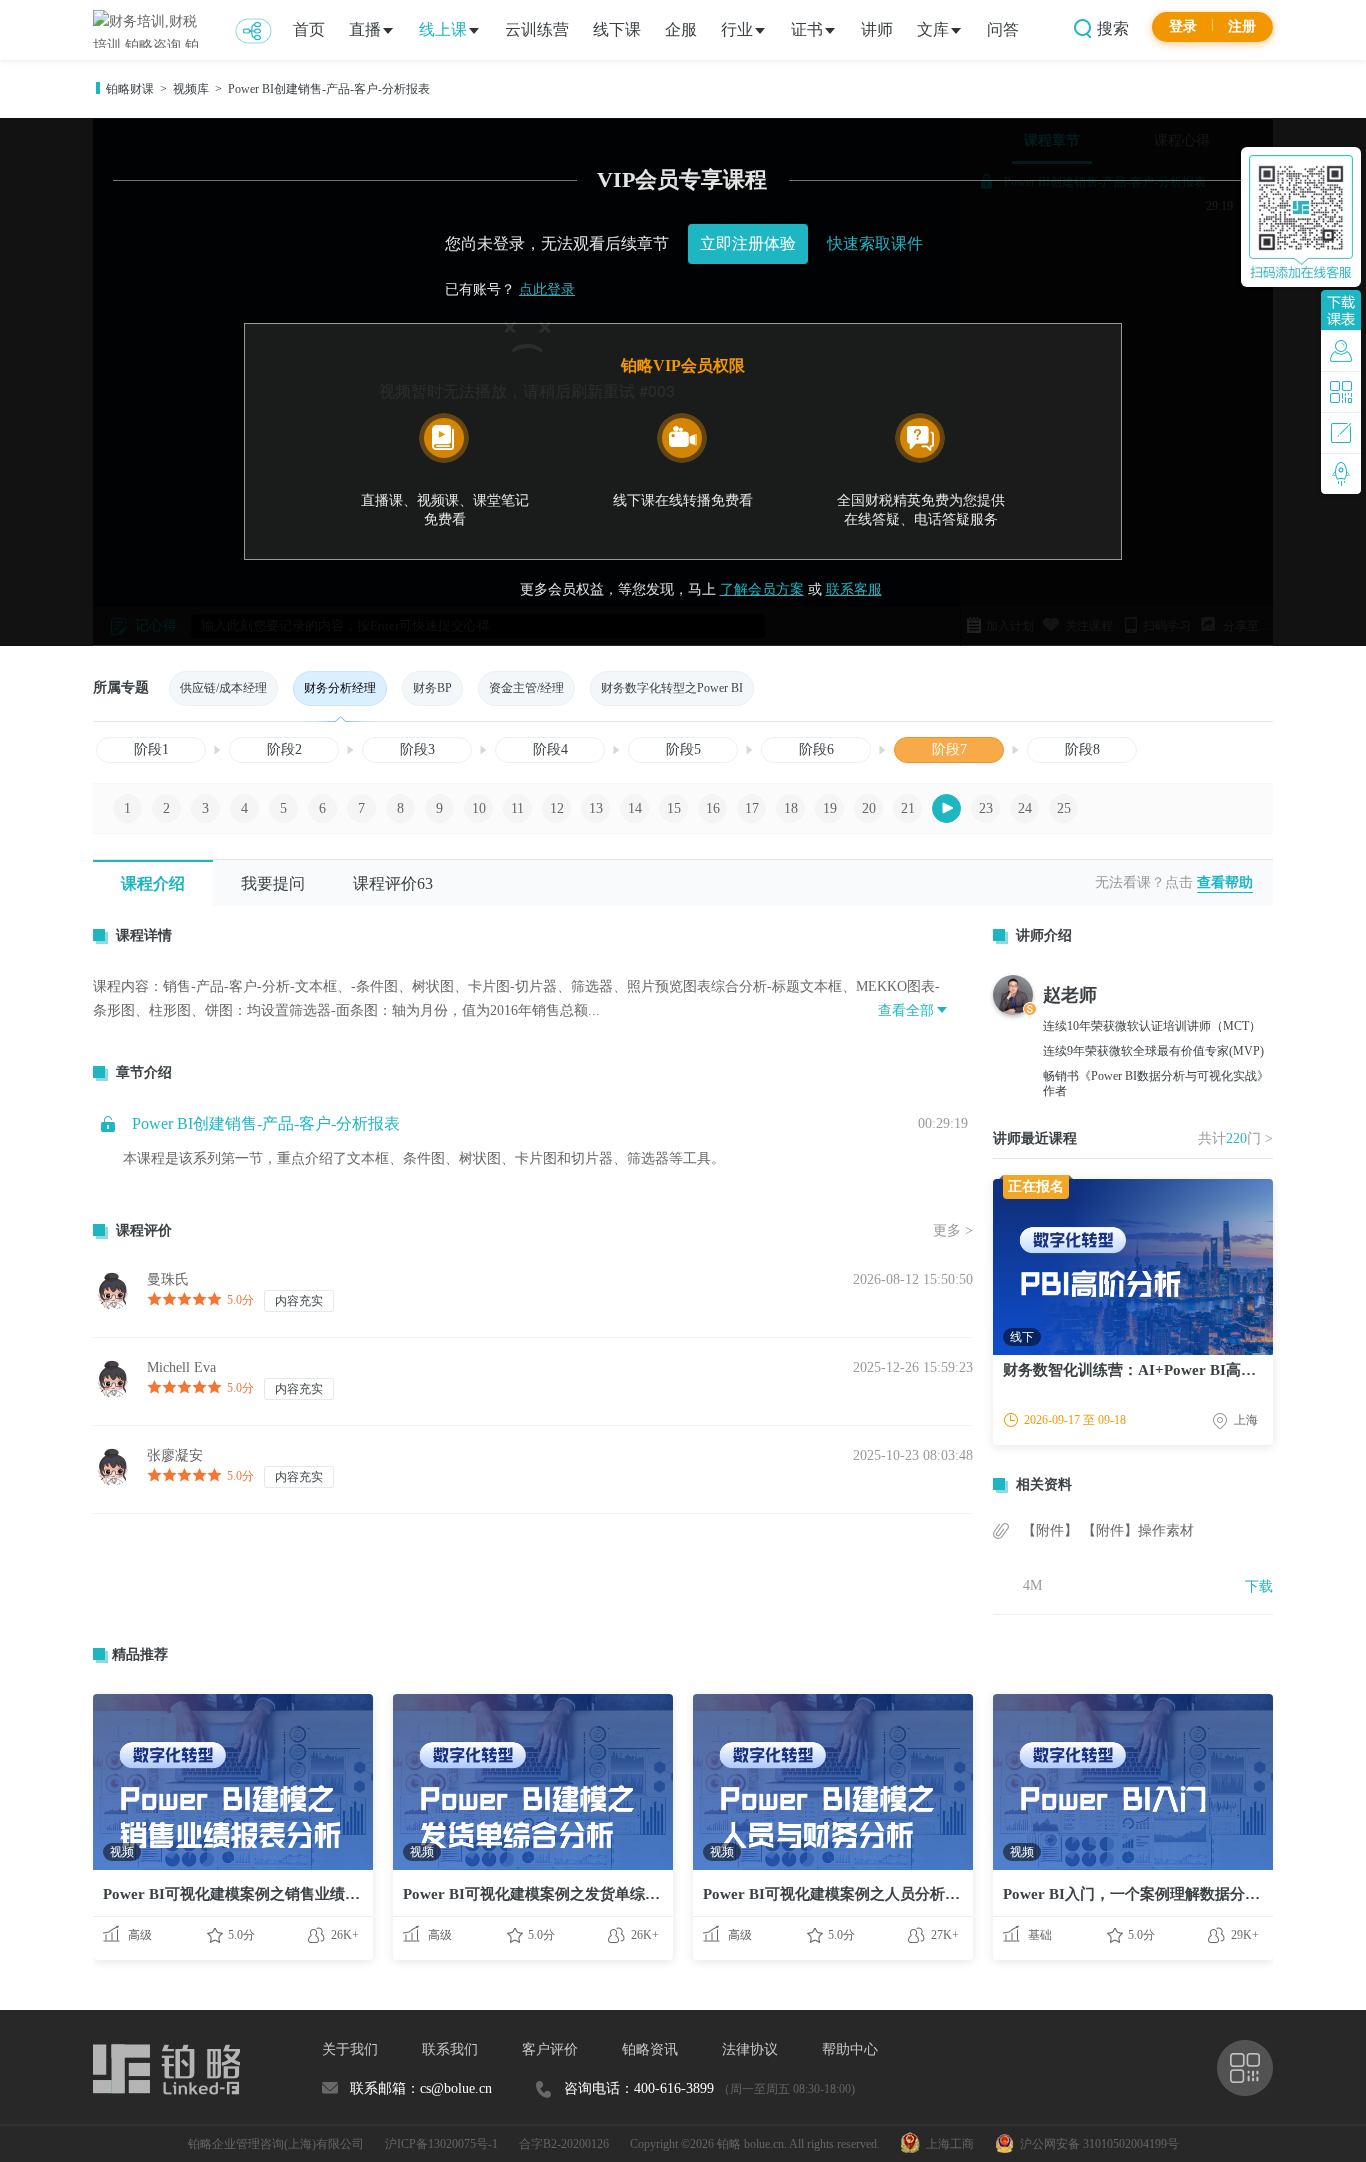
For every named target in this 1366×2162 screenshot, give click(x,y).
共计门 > (1235, 1138)
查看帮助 (1225, 882)
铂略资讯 (650, 2049)
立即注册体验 (748, 243)
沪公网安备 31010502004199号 (1096, 2144)
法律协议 (750, 2049)
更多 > (953, 1230)
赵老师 (1070, 995)
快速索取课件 (875, 243)
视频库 (191, 89)
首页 (309, 29)
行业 (737, 29)
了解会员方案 (762, 589)
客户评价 (550, 2049)
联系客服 (854, 589)
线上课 (443, 29)
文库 (933, 29)
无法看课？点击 (1144, 882)
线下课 (617, 29)
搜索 (1111, 28)
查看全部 (906, 1010)
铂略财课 (130, 89)
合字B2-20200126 (564, 2144)
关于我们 (350, 2049)
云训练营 (537, 29)
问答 (1003, 29)
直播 (365, 29)
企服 (681, 29)
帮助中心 (850, 2049)
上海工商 (947, 2144)
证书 (807, 29)
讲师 (877, 29)
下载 (1259, 1586)
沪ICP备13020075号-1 (441, 2144)
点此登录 (547, 289)
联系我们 (450, 2049)
